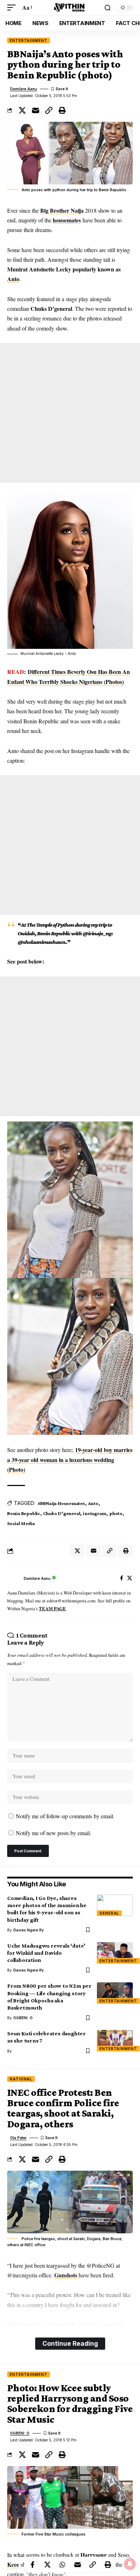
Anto (13, 279)
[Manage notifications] (130, 2564)
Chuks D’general (62, 1513)
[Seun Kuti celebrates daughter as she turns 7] (115, 2041)
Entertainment (29, 40)
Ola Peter (18, 2138)
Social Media (21, 1523)
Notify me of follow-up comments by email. (65, 1816)
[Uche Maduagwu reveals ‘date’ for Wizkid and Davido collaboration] (115, 1953)
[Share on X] (22, 110)
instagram (95, 1513)
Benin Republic (24, 1513)
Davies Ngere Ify (29, 1930)
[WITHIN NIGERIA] (70, 7)
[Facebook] (122, 1579)
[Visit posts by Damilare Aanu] (14, 1578)
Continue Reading (70, 2343)
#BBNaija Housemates (61, 1503)
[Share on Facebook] (32, 2565)
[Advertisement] (70, 413)
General (109, 1913)
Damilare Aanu (24, 89)
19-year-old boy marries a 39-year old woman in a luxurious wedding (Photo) (70, 1459)
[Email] (36, 110)
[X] (130, 1579)
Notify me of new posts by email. (53, 1833)
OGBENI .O (23, 2018)
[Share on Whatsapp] (62, 2565)
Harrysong (94, 2555)
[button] (13, 7)
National (21, 2079)
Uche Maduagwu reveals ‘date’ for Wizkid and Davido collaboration (46, 1953)
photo (116, 1513)
